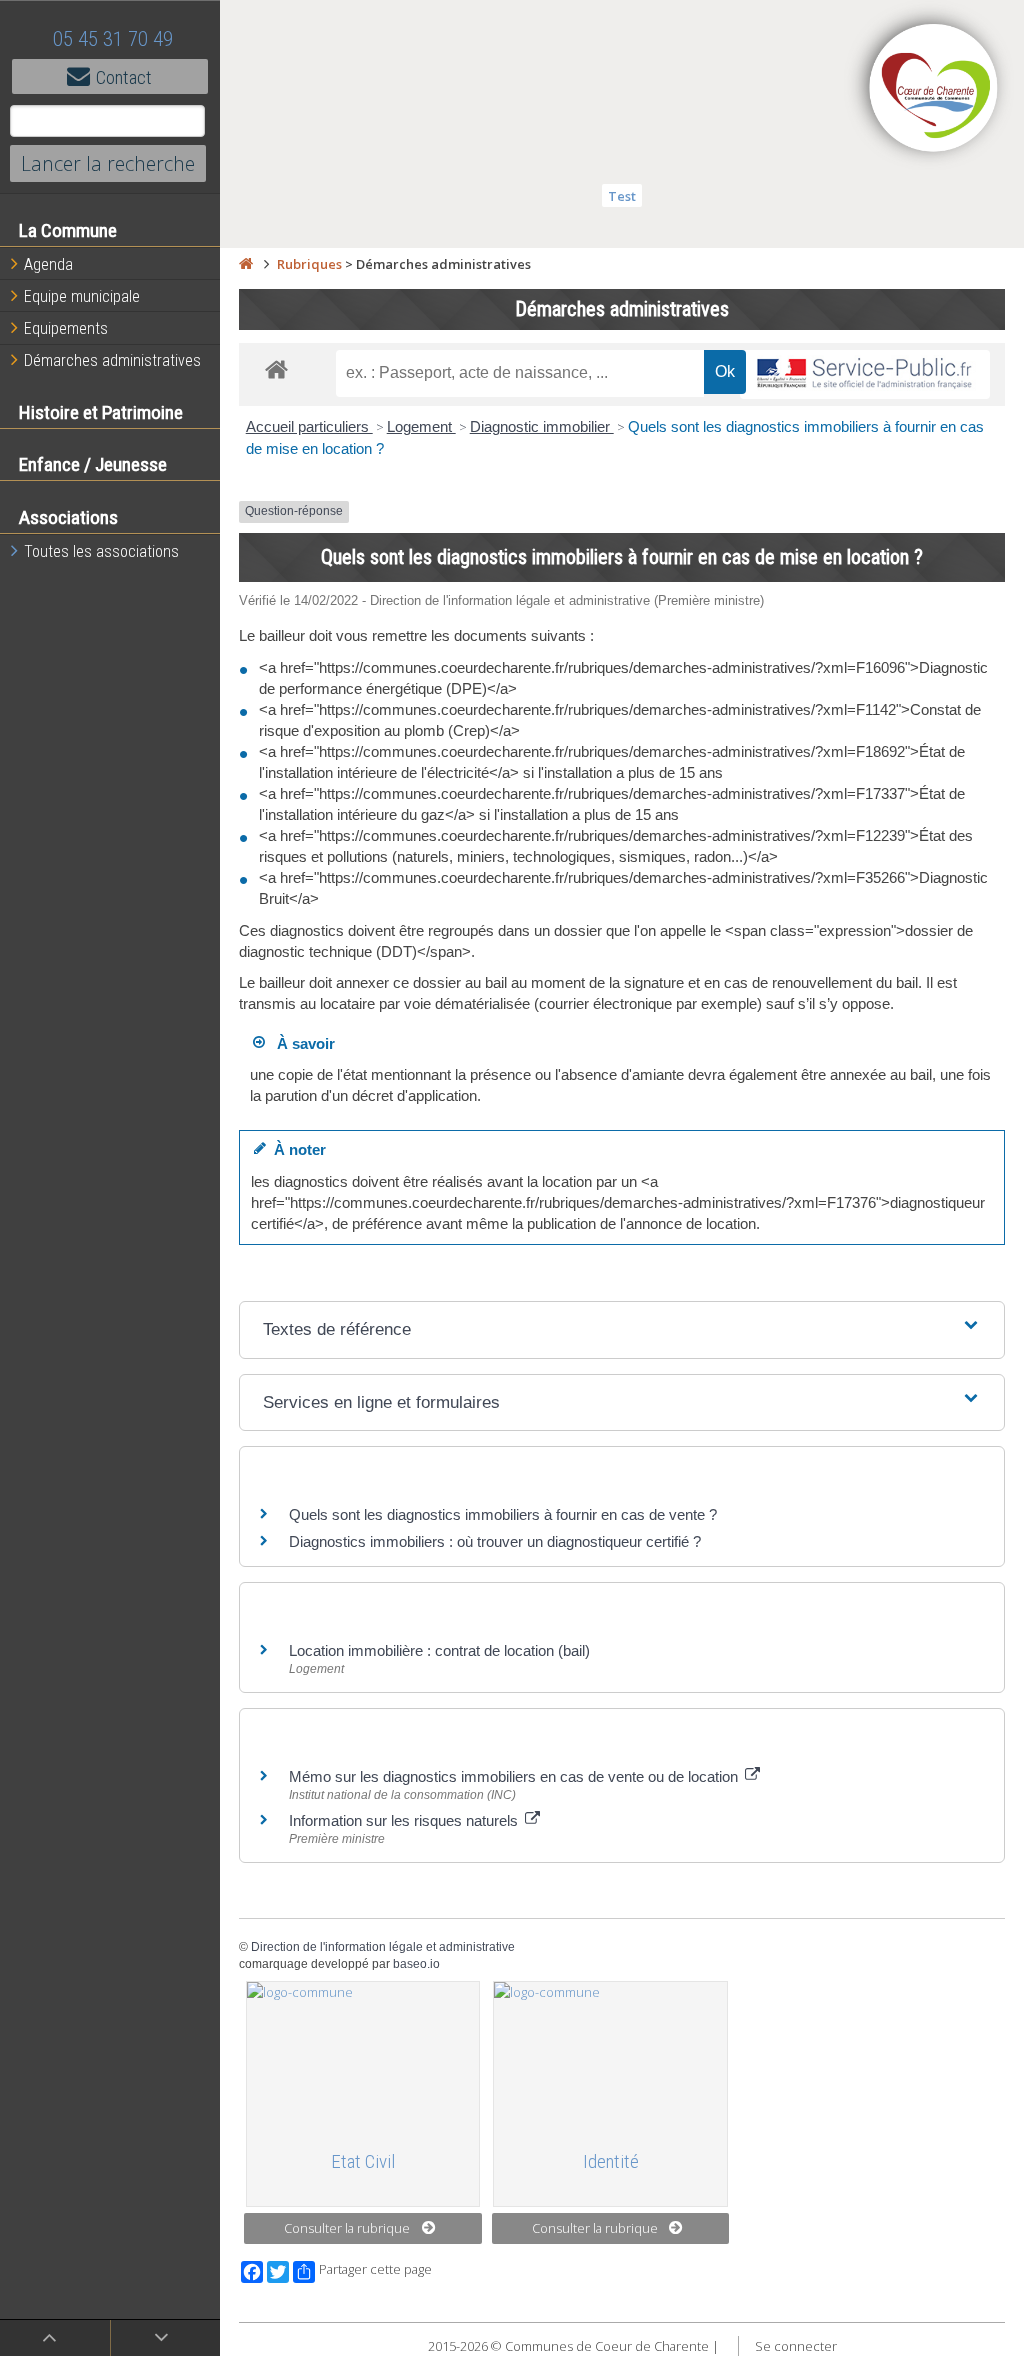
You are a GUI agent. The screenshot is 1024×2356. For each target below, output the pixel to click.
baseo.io (416, 1964)
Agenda (48, 264)
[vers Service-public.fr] (865, 374)
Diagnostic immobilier (542, 426)
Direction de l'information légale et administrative (383, 1947)
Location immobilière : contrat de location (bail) (439, 1650)
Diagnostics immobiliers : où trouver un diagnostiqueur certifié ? (495, 1541)
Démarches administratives (112, 360)
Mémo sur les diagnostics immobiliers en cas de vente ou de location (515, 1776)
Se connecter (796, 2346)
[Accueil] (246, 264)
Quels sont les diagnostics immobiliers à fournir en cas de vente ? (503, 1514)
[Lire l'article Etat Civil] (363, 2057)
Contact (124, 77)
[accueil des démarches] (276, 368)
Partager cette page (375, 2269)
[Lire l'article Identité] (610, 2057)
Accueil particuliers (309, 426)
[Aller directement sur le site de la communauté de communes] (934, 90)
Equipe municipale (82, 296)
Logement (421, 426)
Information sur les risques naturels (405, 1820)
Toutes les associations (101, 551)
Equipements (66, 328)
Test (622, 196)
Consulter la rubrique (347, 2228)
